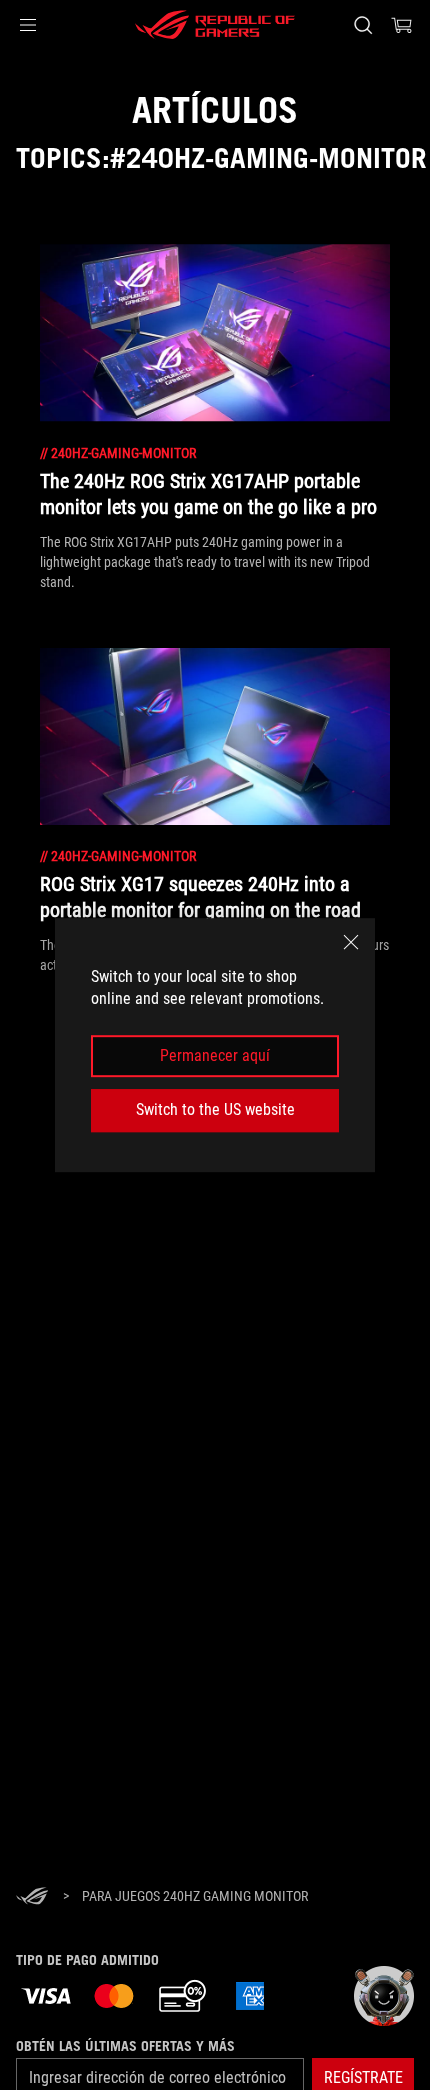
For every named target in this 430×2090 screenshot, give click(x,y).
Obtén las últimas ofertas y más (125, 2046)
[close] (351, 942)
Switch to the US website (215, 1109)
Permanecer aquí (215, 1055)
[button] (28, 25)
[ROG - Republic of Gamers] (215, 25)
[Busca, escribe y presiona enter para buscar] (362, 25)
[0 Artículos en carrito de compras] (402, 25)
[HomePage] (32, 1897)
